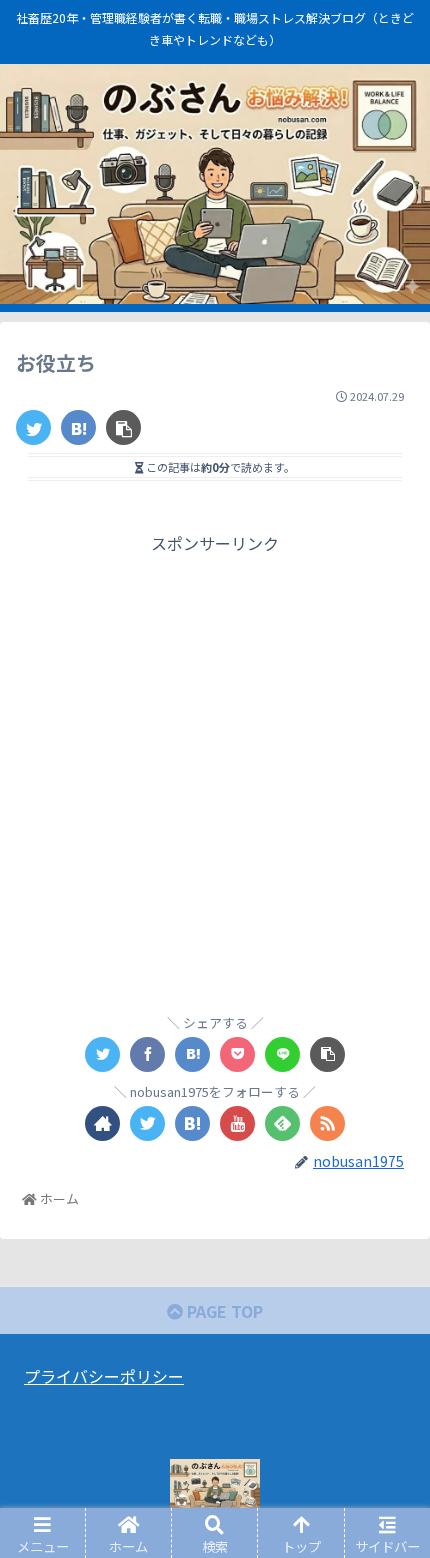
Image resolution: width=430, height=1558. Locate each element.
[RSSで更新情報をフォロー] (327, 1123)
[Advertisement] (215, 773)
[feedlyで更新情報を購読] (282, 1123)
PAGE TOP (223, 1311)
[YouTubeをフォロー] (237, 1123)
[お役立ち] (78, 427)
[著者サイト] (102, 1123)
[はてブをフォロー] (192, 1123)
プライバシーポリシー (104, 1376)
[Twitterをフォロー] (147, 1123)
